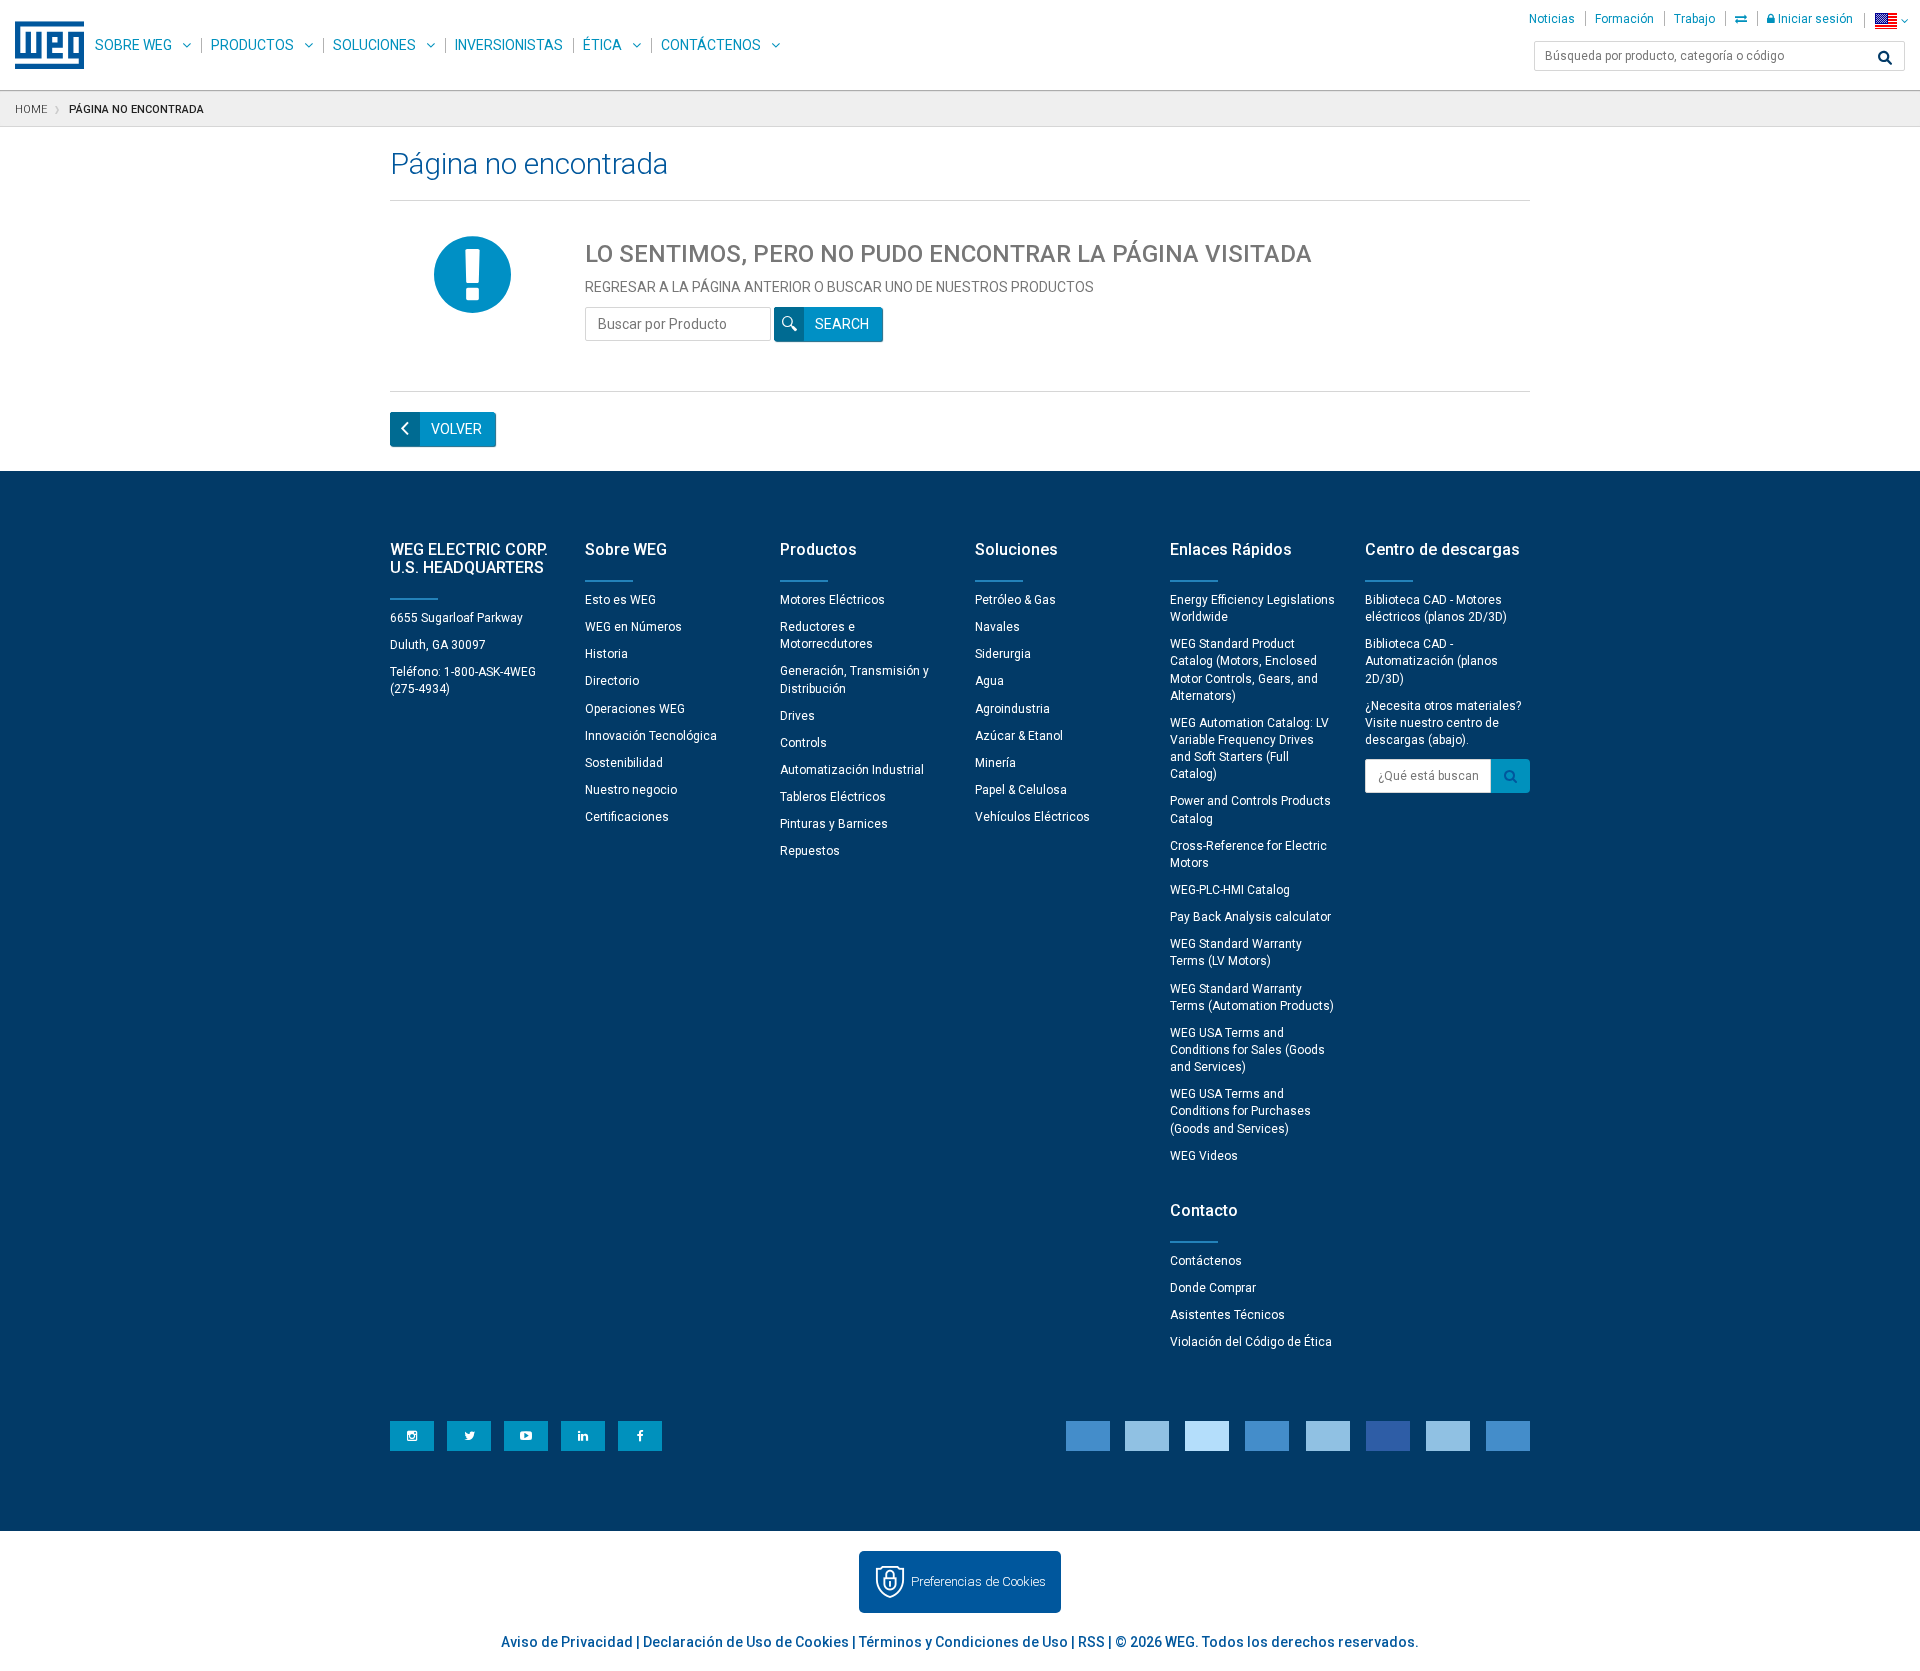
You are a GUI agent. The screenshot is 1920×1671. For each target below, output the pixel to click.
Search (842, 324)
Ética (602, 45)
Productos (252, 45)
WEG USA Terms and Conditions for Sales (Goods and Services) (1247, 1050)
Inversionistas (509, 45)
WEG (42, 45)
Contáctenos (711, 45)
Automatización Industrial (852, 770)
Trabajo (1694, 19)
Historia (606, 654)
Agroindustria (1012, 709)
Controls (803, 743)
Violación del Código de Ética (1251, 1342)
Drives (797, 716)
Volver (456, 429)
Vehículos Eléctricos (1032, 817)
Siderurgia (1003, 654)
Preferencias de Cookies (978, 1581)
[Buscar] (1885, 58)
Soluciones (374, 45)
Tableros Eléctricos (833, 797)
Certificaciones (627, 817)
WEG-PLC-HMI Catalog (1230, 890)
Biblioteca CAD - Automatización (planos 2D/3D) (1431, 661)
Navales (997, 627)
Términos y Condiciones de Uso (963, 1642)
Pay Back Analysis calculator (1250, 917)
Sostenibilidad (624, 763)
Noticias (1552, 19)
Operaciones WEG (635, 709)
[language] (1891, 20)
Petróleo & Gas (1015, 600)
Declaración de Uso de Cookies (746, 1642)
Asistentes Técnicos (1227, 1315)
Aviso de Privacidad (567, 1642)
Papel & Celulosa (1021, 790)
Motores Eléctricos (832, 600)
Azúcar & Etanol (1019, 736)
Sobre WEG (133, 45)
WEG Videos (1204, 1156)
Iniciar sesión (1814, 19)
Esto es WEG (620, 600)
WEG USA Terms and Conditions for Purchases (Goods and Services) (1240, 1111)
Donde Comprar (1213, 1288)
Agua (989, 681)
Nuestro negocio (631, 790)
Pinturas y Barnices (834, 824)
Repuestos (810, 851)
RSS (1091, 1642)
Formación (1624, 19)
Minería (995, 763)
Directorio (612, 681)
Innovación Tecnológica (651, 736)
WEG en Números (633, 627)
